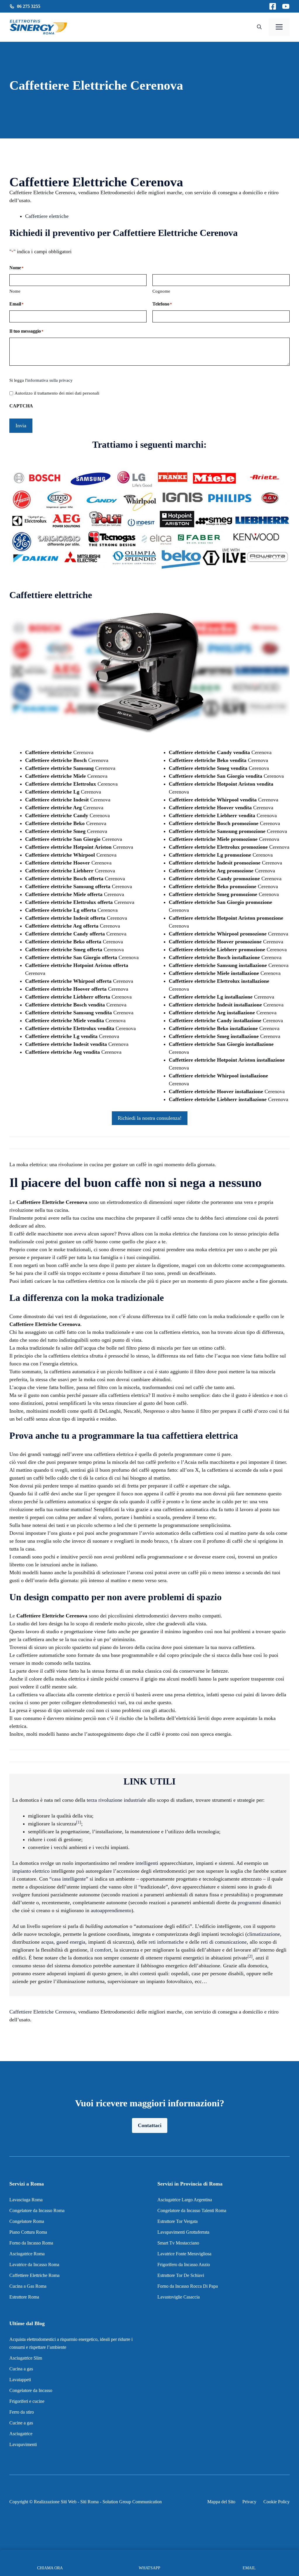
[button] (259, 27)
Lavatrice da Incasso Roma (34, 2265)
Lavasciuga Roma (26, 2200)
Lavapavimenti (23, 2444)
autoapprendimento (111, 1910)
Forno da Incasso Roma (31, 2243)
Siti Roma (89, 2502)
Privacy (249, 2502)
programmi (249, 1903)
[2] (250, 1956)
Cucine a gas (21, 2423)
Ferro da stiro (22, 2412)
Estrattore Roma (24, 2297)
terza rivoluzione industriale (116, 1800)
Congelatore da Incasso (31, 2390)
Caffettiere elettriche (47, 216)
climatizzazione (264, 1934)
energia (78, 1942)
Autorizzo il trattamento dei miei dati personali (57, 393)
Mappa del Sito (221, 2502)
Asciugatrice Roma (27, 2254)
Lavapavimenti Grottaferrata (183, 2232)
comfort (103, 1950)
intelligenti (147, 1863)
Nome (15, 291)
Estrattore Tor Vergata (178, 2221)
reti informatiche (166, 1942)
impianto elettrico (31, 1871)
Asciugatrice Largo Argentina (185, 2200)
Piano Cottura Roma (28, 2232)
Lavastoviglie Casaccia (179, 2297)
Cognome (161, 291)
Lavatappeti (20, 2380)
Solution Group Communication (132, 2502)
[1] (79, 1822)
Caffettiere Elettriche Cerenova (42, 2012)
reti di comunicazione (224, 1942)
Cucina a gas (21, 2369)
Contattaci (150, 2125)
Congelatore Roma (27, 2221)
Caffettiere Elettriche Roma (34, 2275)
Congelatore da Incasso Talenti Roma (192, 2210)
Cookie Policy (277, 2502)
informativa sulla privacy (50, 380)
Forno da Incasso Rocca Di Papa (188, 2286)
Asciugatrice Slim (26, 2358)
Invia (21, 426)
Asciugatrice (21, 2434)
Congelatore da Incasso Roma (37, 2210)
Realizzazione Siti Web (55, 2502)
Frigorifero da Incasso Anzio (184, 2265)
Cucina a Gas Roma (28, 2286)
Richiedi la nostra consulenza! (150, 1118)
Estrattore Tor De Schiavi (181, 2275)
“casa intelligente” (69, 1879)
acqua (47, 1942)
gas (60, 1942)
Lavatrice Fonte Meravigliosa (184, 2254)
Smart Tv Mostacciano (178, 2243)
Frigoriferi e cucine (27, 2401)
